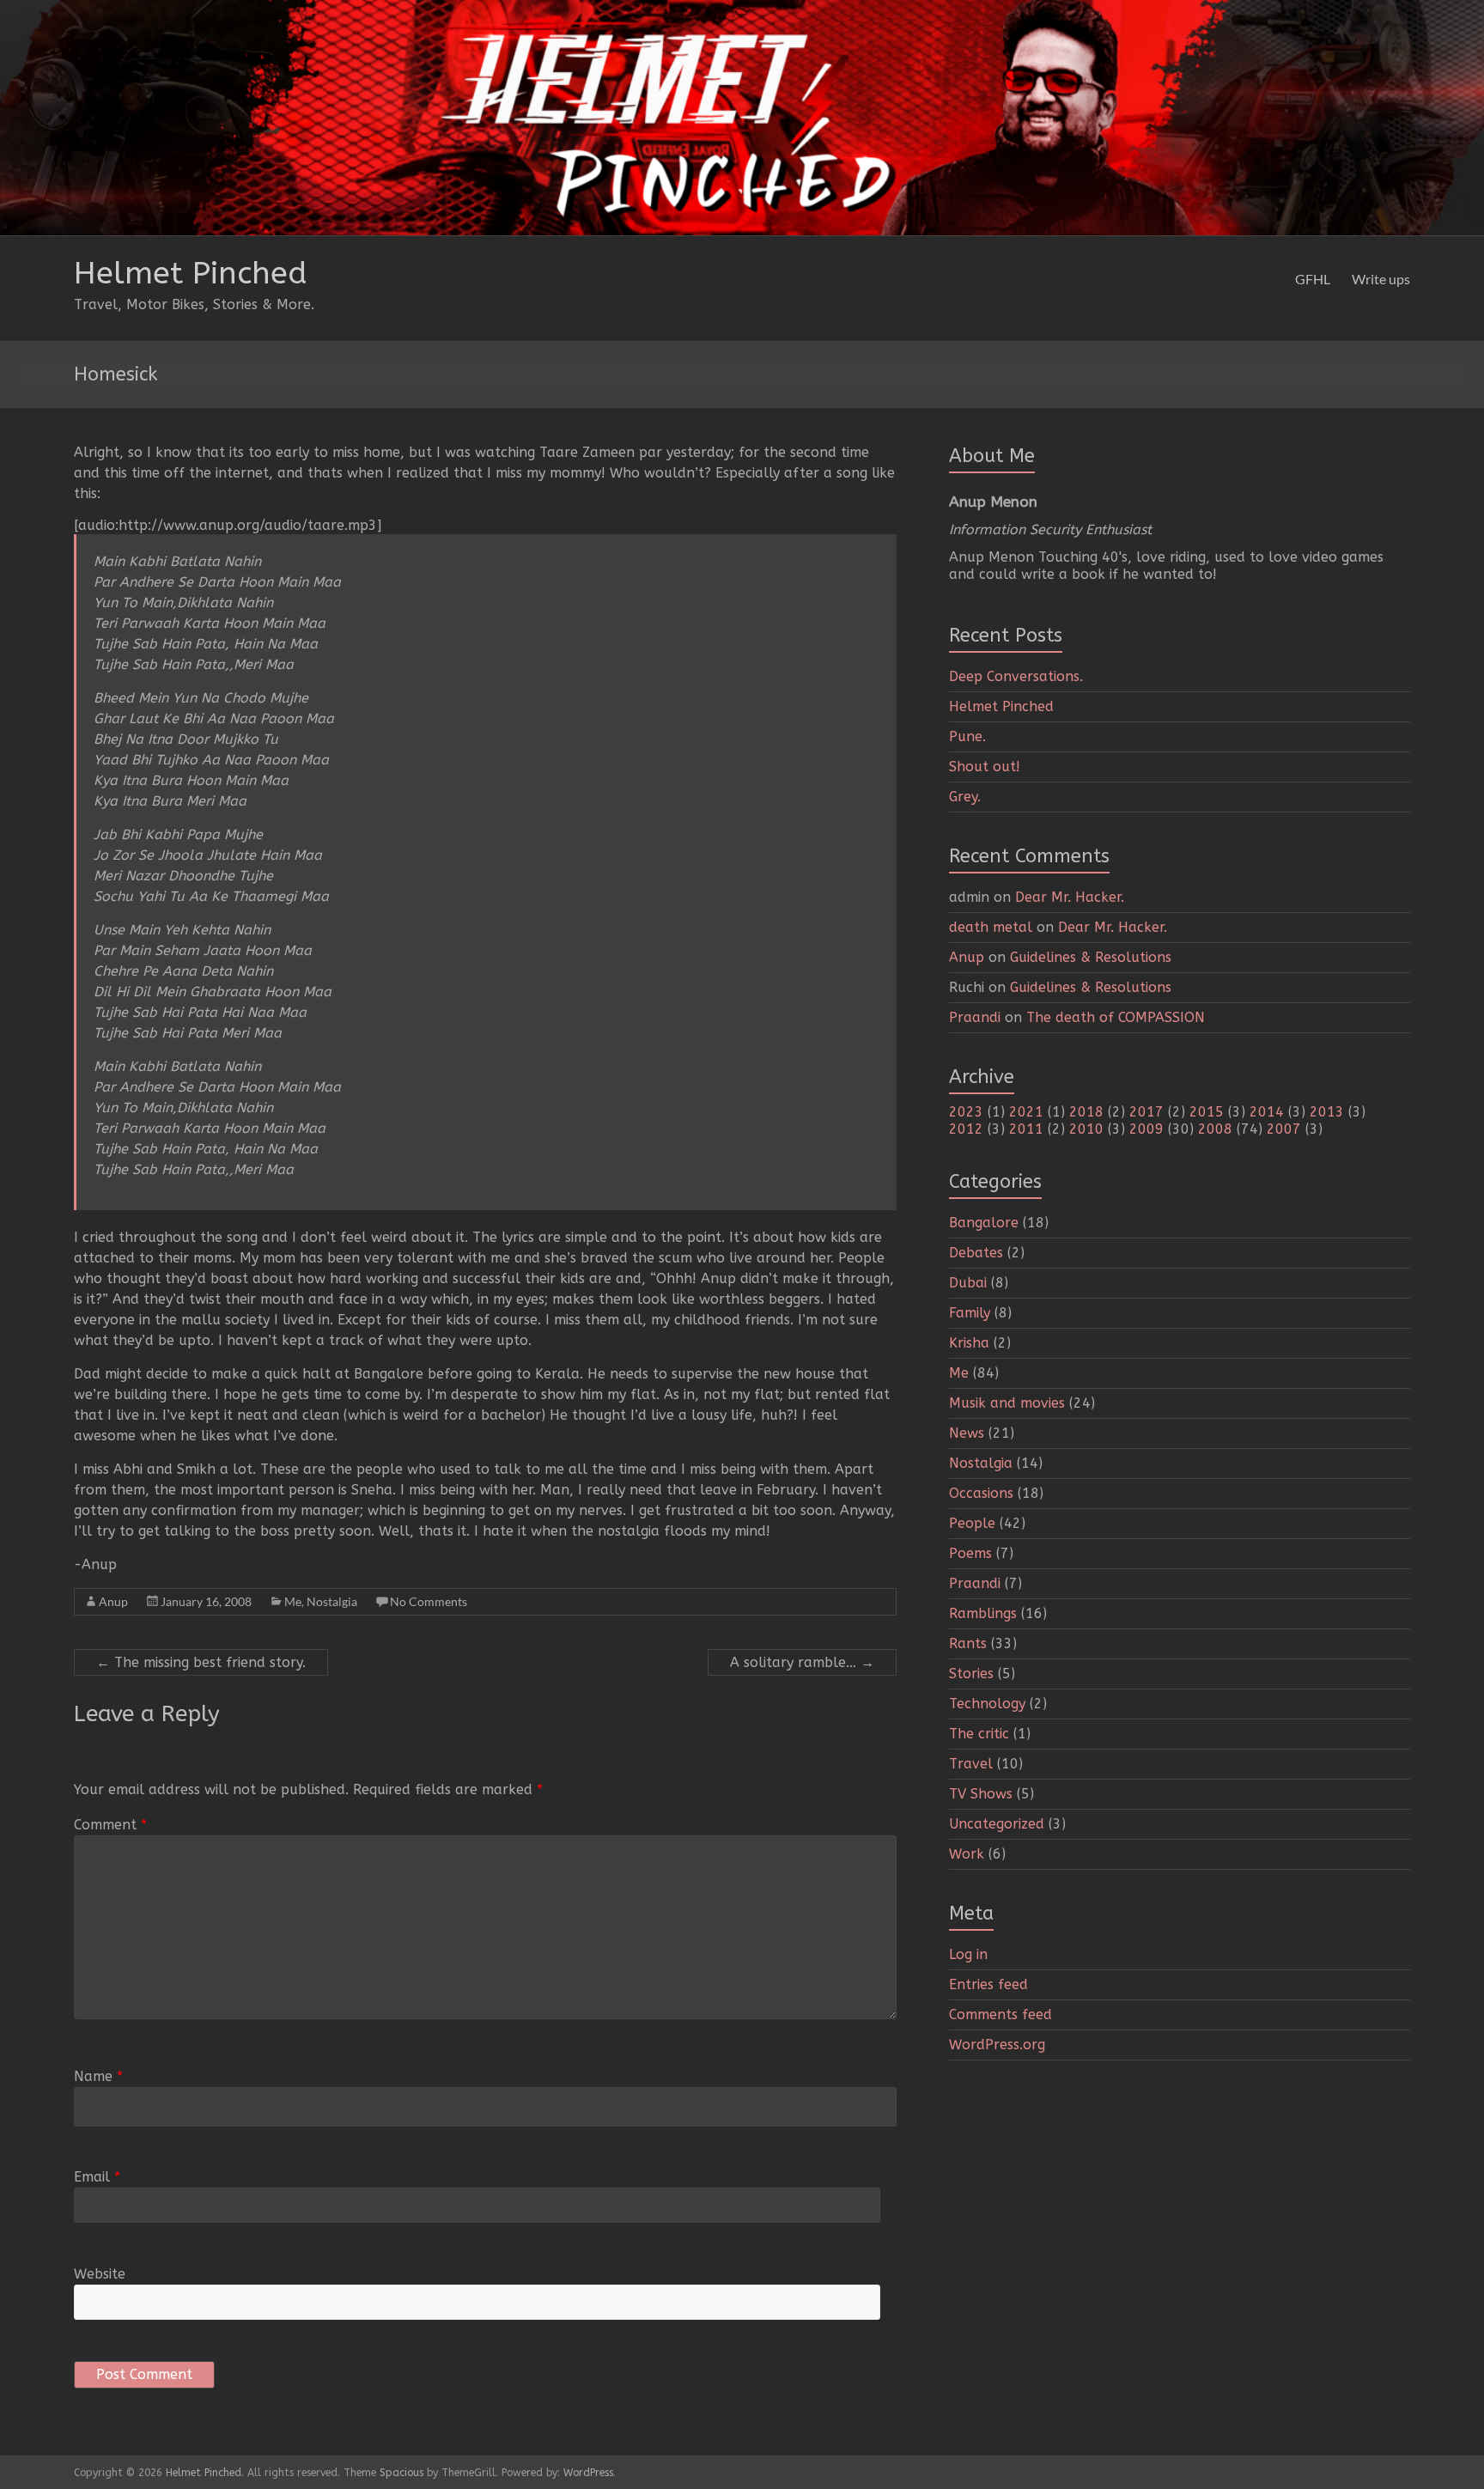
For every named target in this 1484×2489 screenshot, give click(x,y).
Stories (971, 1674)
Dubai (968, 1283)
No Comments (429, 1601)
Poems (970, 1553)
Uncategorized (997, 1824)
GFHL (1313, 279)
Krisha (969, 1343)
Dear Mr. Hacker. (1070, 897)
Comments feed (1000, 2014)
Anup (113, 1601)
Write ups (1381, 279)
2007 (1284, 1129)
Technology (987, 1704)
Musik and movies (1007, 1403)
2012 (966, 1129)
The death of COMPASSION (1116, 1017)
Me (293, 1601)
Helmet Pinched (191, 273)
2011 (1026, 1129)
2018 (1086, 1112)
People (972, 1523)
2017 (1146, 1112)
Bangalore (984, 1223)
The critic (979, 1734)
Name (98, 2076)
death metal (991, 927)
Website (100, 2274)
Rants (968, 1643)
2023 (966, 1112)
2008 (1215, 1129)
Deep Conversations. (1016, 676)
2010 (1086, 1129)
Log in (968, 1954)
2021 (1026, 1112)
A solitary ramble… (802, 1662)
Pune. (967, 736)
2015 (1207, 1112)
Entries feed (988, 1984)
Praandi (975, 1017)
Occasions (981, 1493)
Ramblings (983, 1613)
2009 (1146, 1129)
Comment (110, 1825)
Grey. (965, 797)
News (967, 1433)
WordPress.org (997, 2045)
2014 (1267, 1112)
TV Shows (981, 1794)
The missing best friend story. (201, 1662)
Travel (971, 1764)
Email (97, 2177)
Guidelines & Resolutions (1091, 957)
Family (970, 1313)
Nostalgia (332, 1601)
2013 (1327, 1112)
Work (967, 1854)
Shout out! (985, 767)
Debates (976, 1253)
